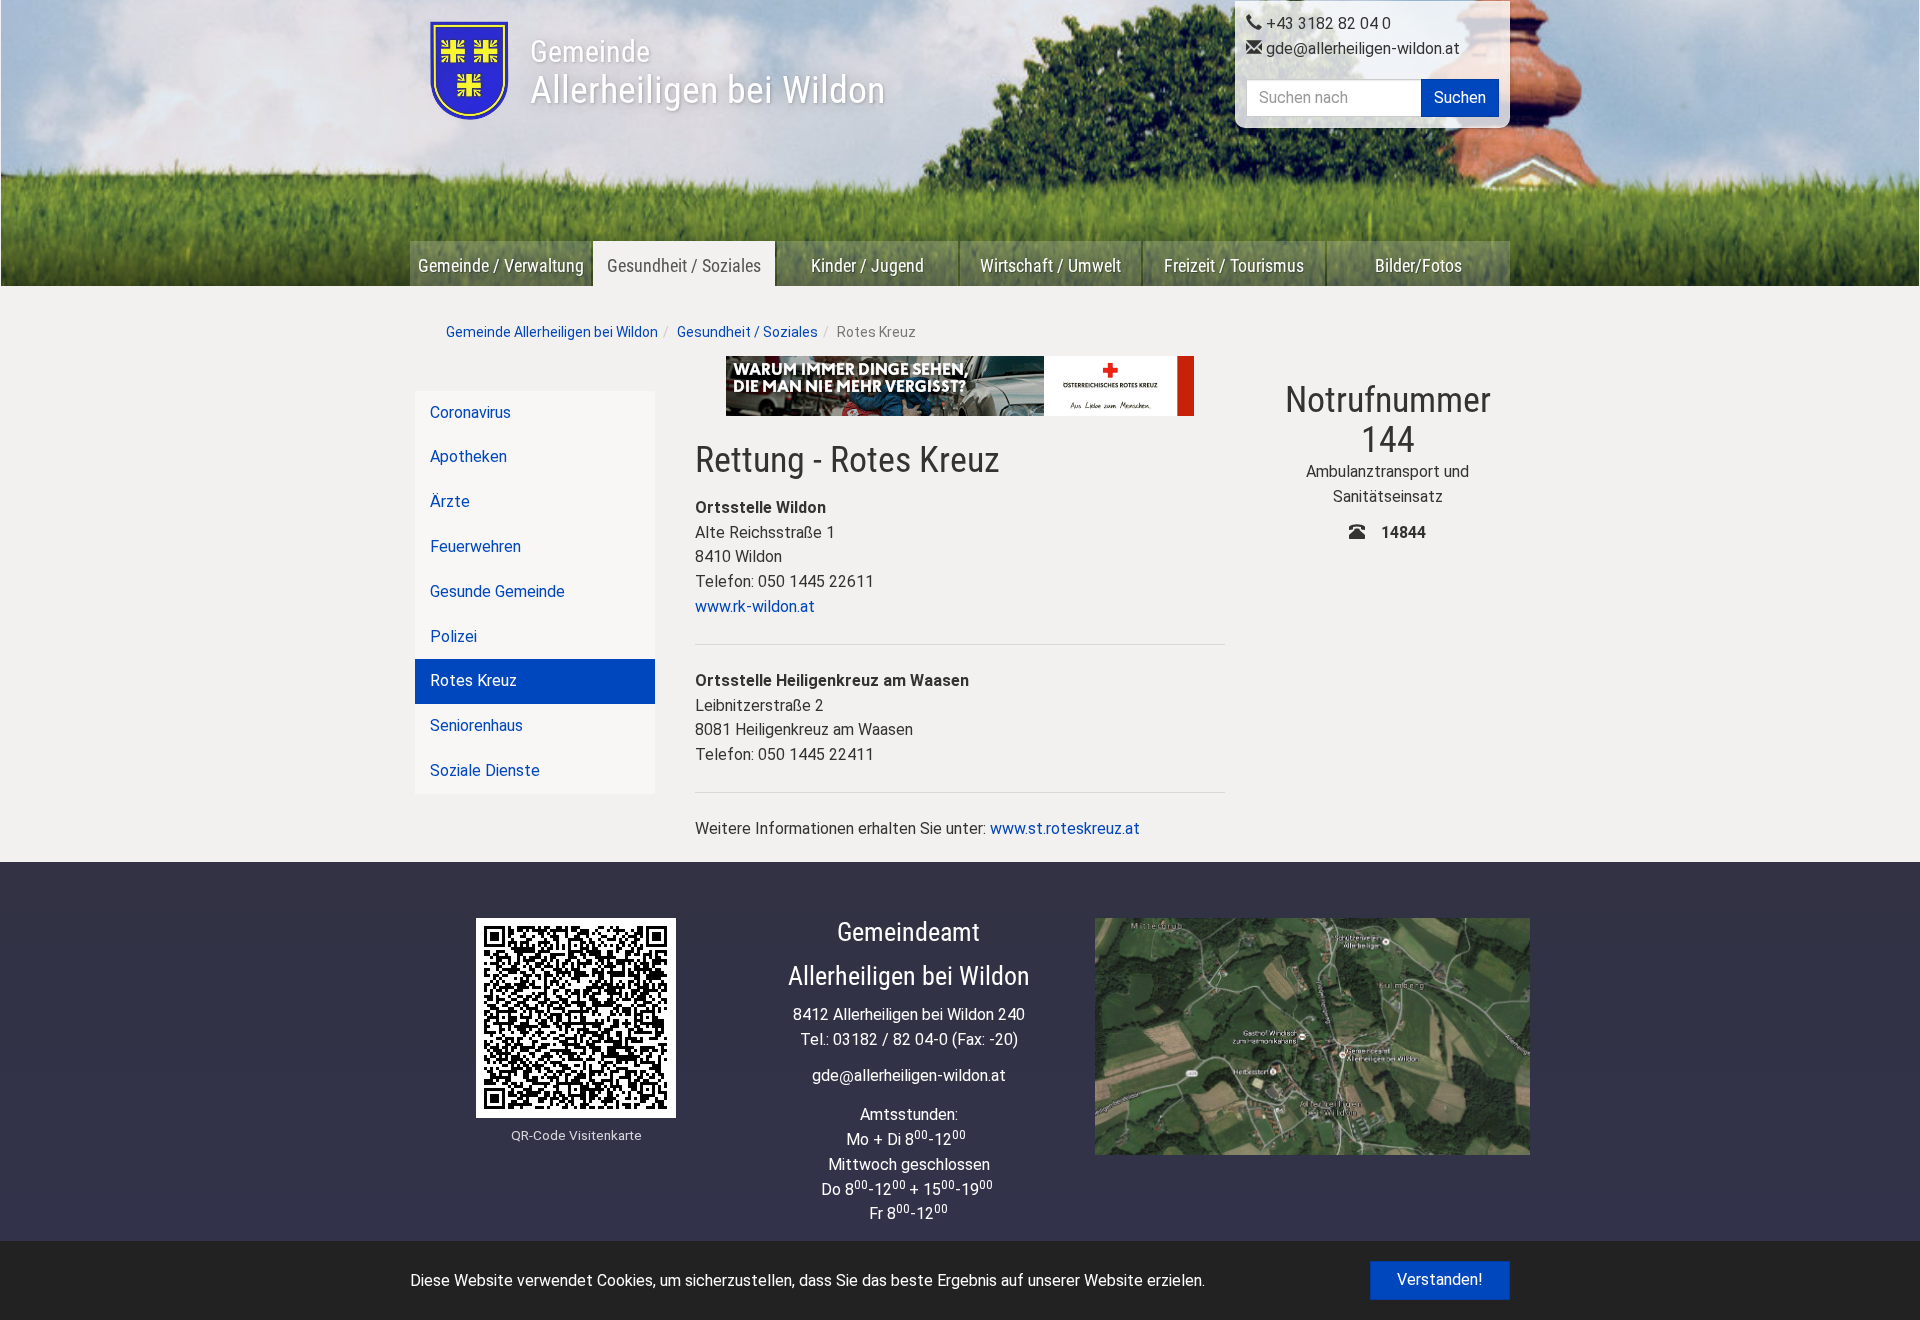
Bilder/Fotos (1418, 265)
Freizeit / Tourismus (1234, 265)
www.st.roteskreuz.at (1065, 828)
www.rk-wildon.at (755, 606)
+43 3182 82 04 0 (1326, 23)
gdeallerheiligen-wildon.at (1361, 48)
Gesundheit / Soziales (684, 265)
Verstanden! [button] (1440, 1279)
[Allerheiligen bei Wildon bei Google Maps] (1312, 1036)
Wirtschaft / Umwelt (1050, 265)
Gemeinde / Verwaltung (501, 265)
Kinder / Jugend (867, 265)
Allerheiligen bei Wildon (707, 73)
